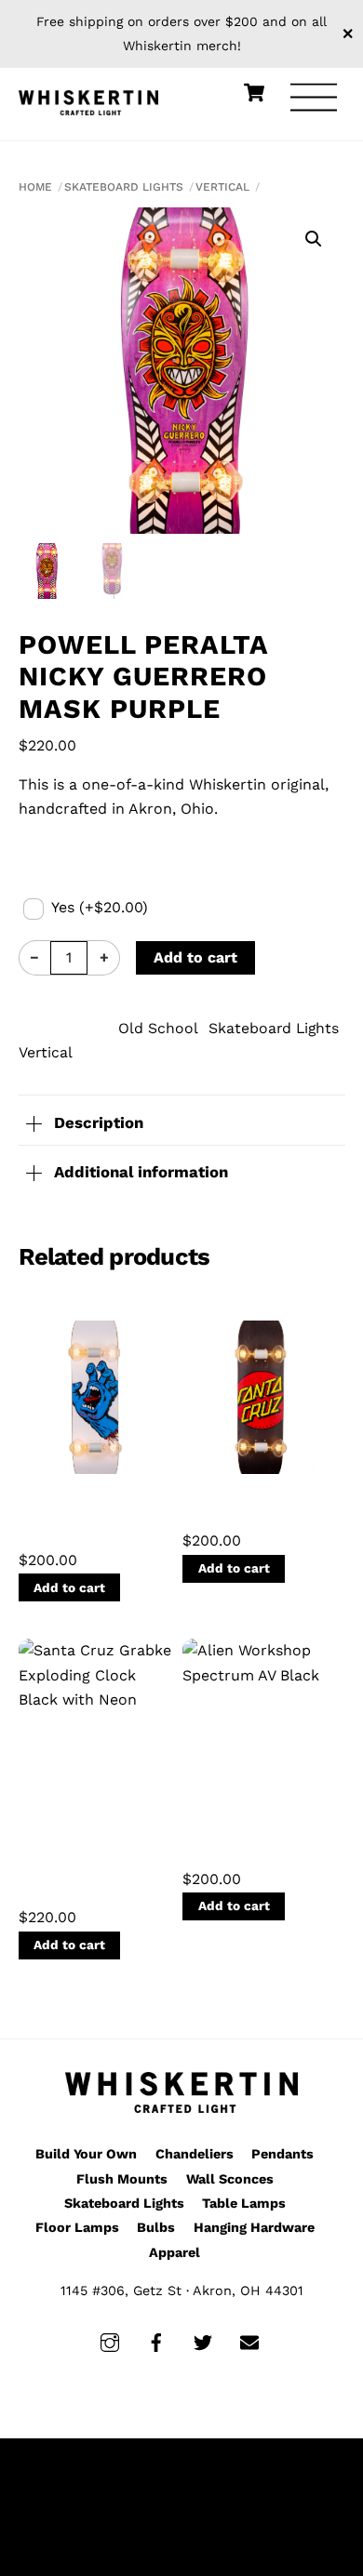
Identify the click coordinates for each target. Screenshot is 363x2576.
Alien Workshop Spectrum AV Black (258, 1836)
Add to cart (195, 957)
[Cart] (254, 93)
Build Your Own (86, 2154)
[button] (314, 239)
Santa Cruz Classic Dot (237, 1507)
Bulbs (156, 2227)
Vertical (222, 187)
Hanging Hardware (254, 2227)
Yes (100, 907)
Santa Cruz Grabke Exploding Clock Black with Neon (77, 1855)
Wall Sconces (230, 2179)
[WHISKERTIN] (88, 100)
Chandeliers (195, 2154)
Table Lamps (244, 2203)
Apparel (175, 2252)
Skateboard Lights (124, 187)
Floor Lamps (77, 2227)
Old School (158, 1028)
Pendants (282, 2154)
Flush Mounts (122, 2179)
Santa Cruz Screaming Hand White (94, 1517)
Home (35, 187)
